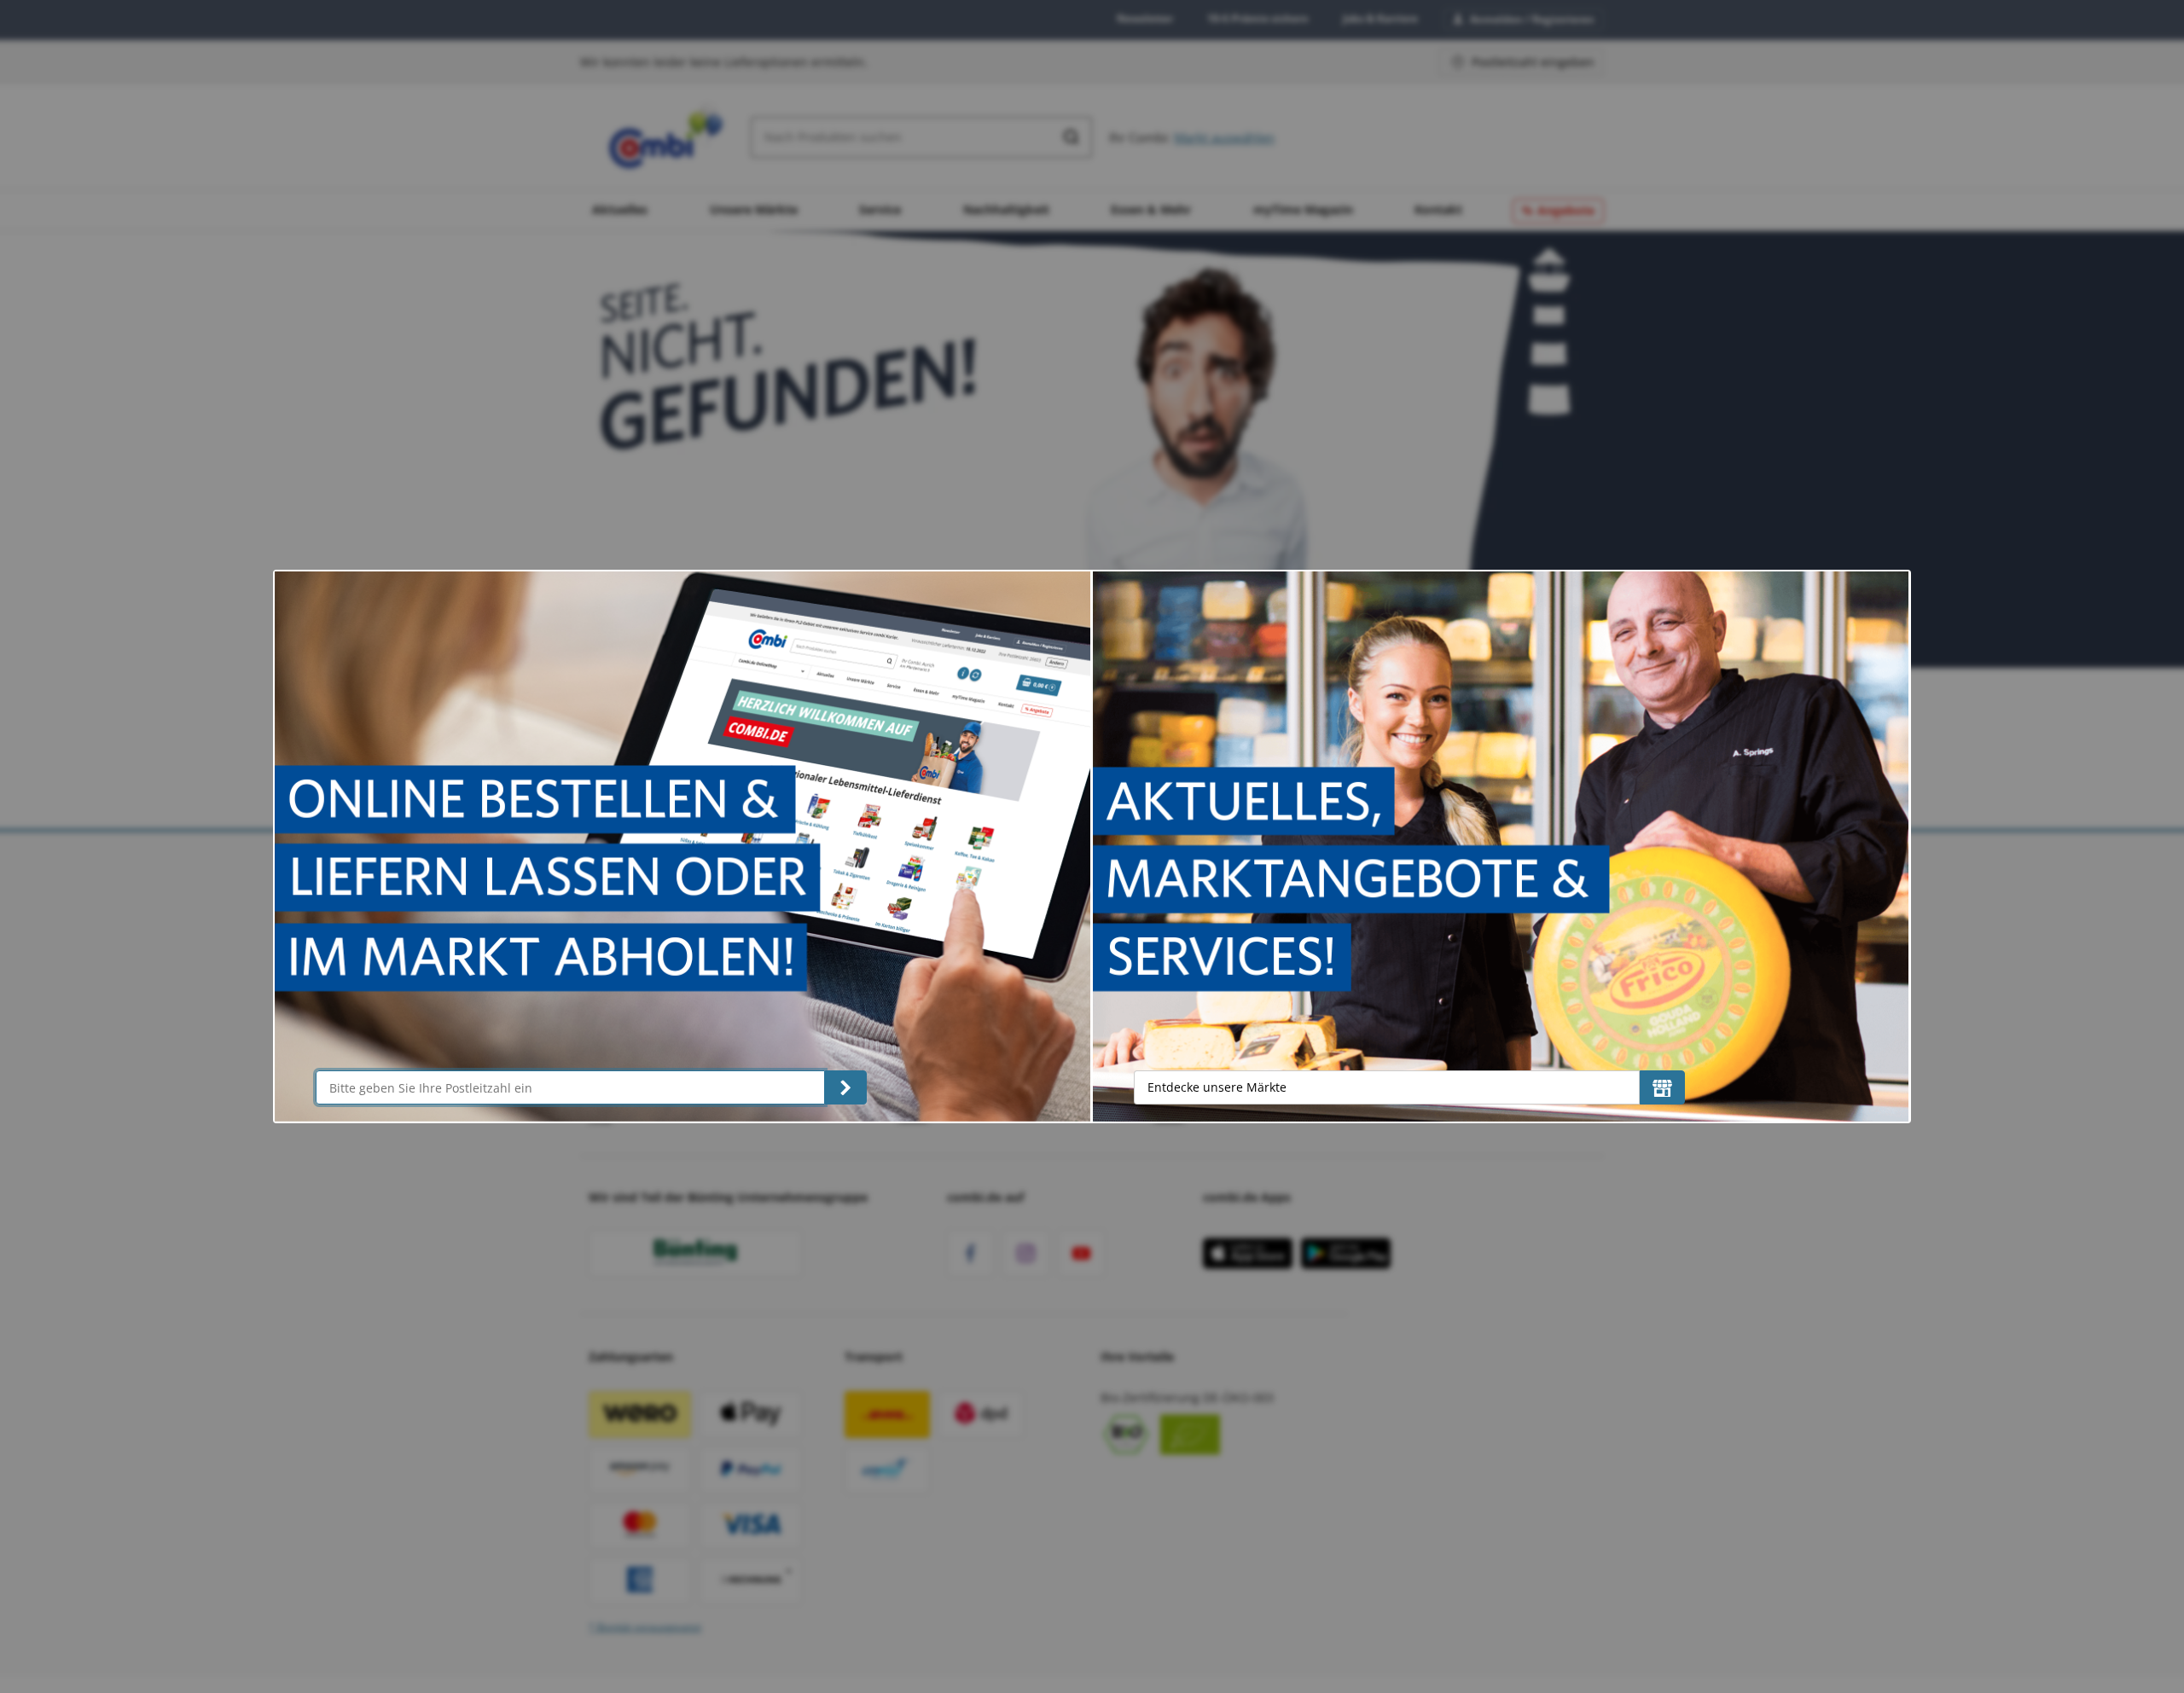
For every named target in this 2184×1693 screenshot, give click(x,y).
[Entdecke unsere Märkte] (1662, 1087)
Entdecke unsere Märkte (1217, 1087)
